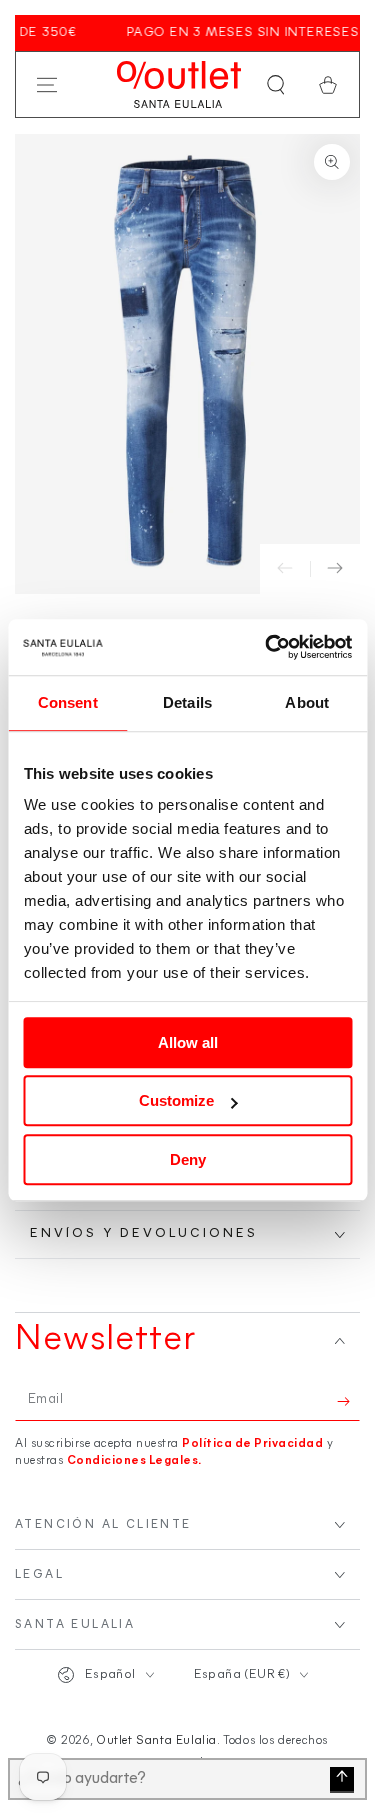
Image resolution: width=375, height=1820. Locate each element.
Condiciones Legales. (134, 1461)
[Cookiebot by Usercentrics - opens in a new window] (267, 647)
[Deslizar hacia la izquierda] (285, 569)
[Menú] (47, 85)
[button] (276, 85)
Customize (176, 1100)
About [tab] (307, 702)
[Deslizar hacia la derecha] (335, 569)
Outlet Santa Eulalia (156, 1741)
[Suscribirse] (348, 1401)
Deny (188, 1159)
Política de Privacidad (252, 1444)
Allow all (188, 1042)
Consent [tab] (68, 702)
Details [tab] (187, 702)
